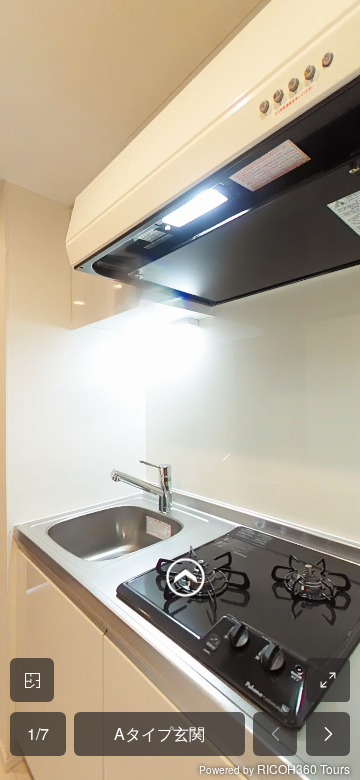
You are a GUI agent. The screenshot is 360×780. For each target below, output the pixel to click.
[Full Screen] (328, 680)
